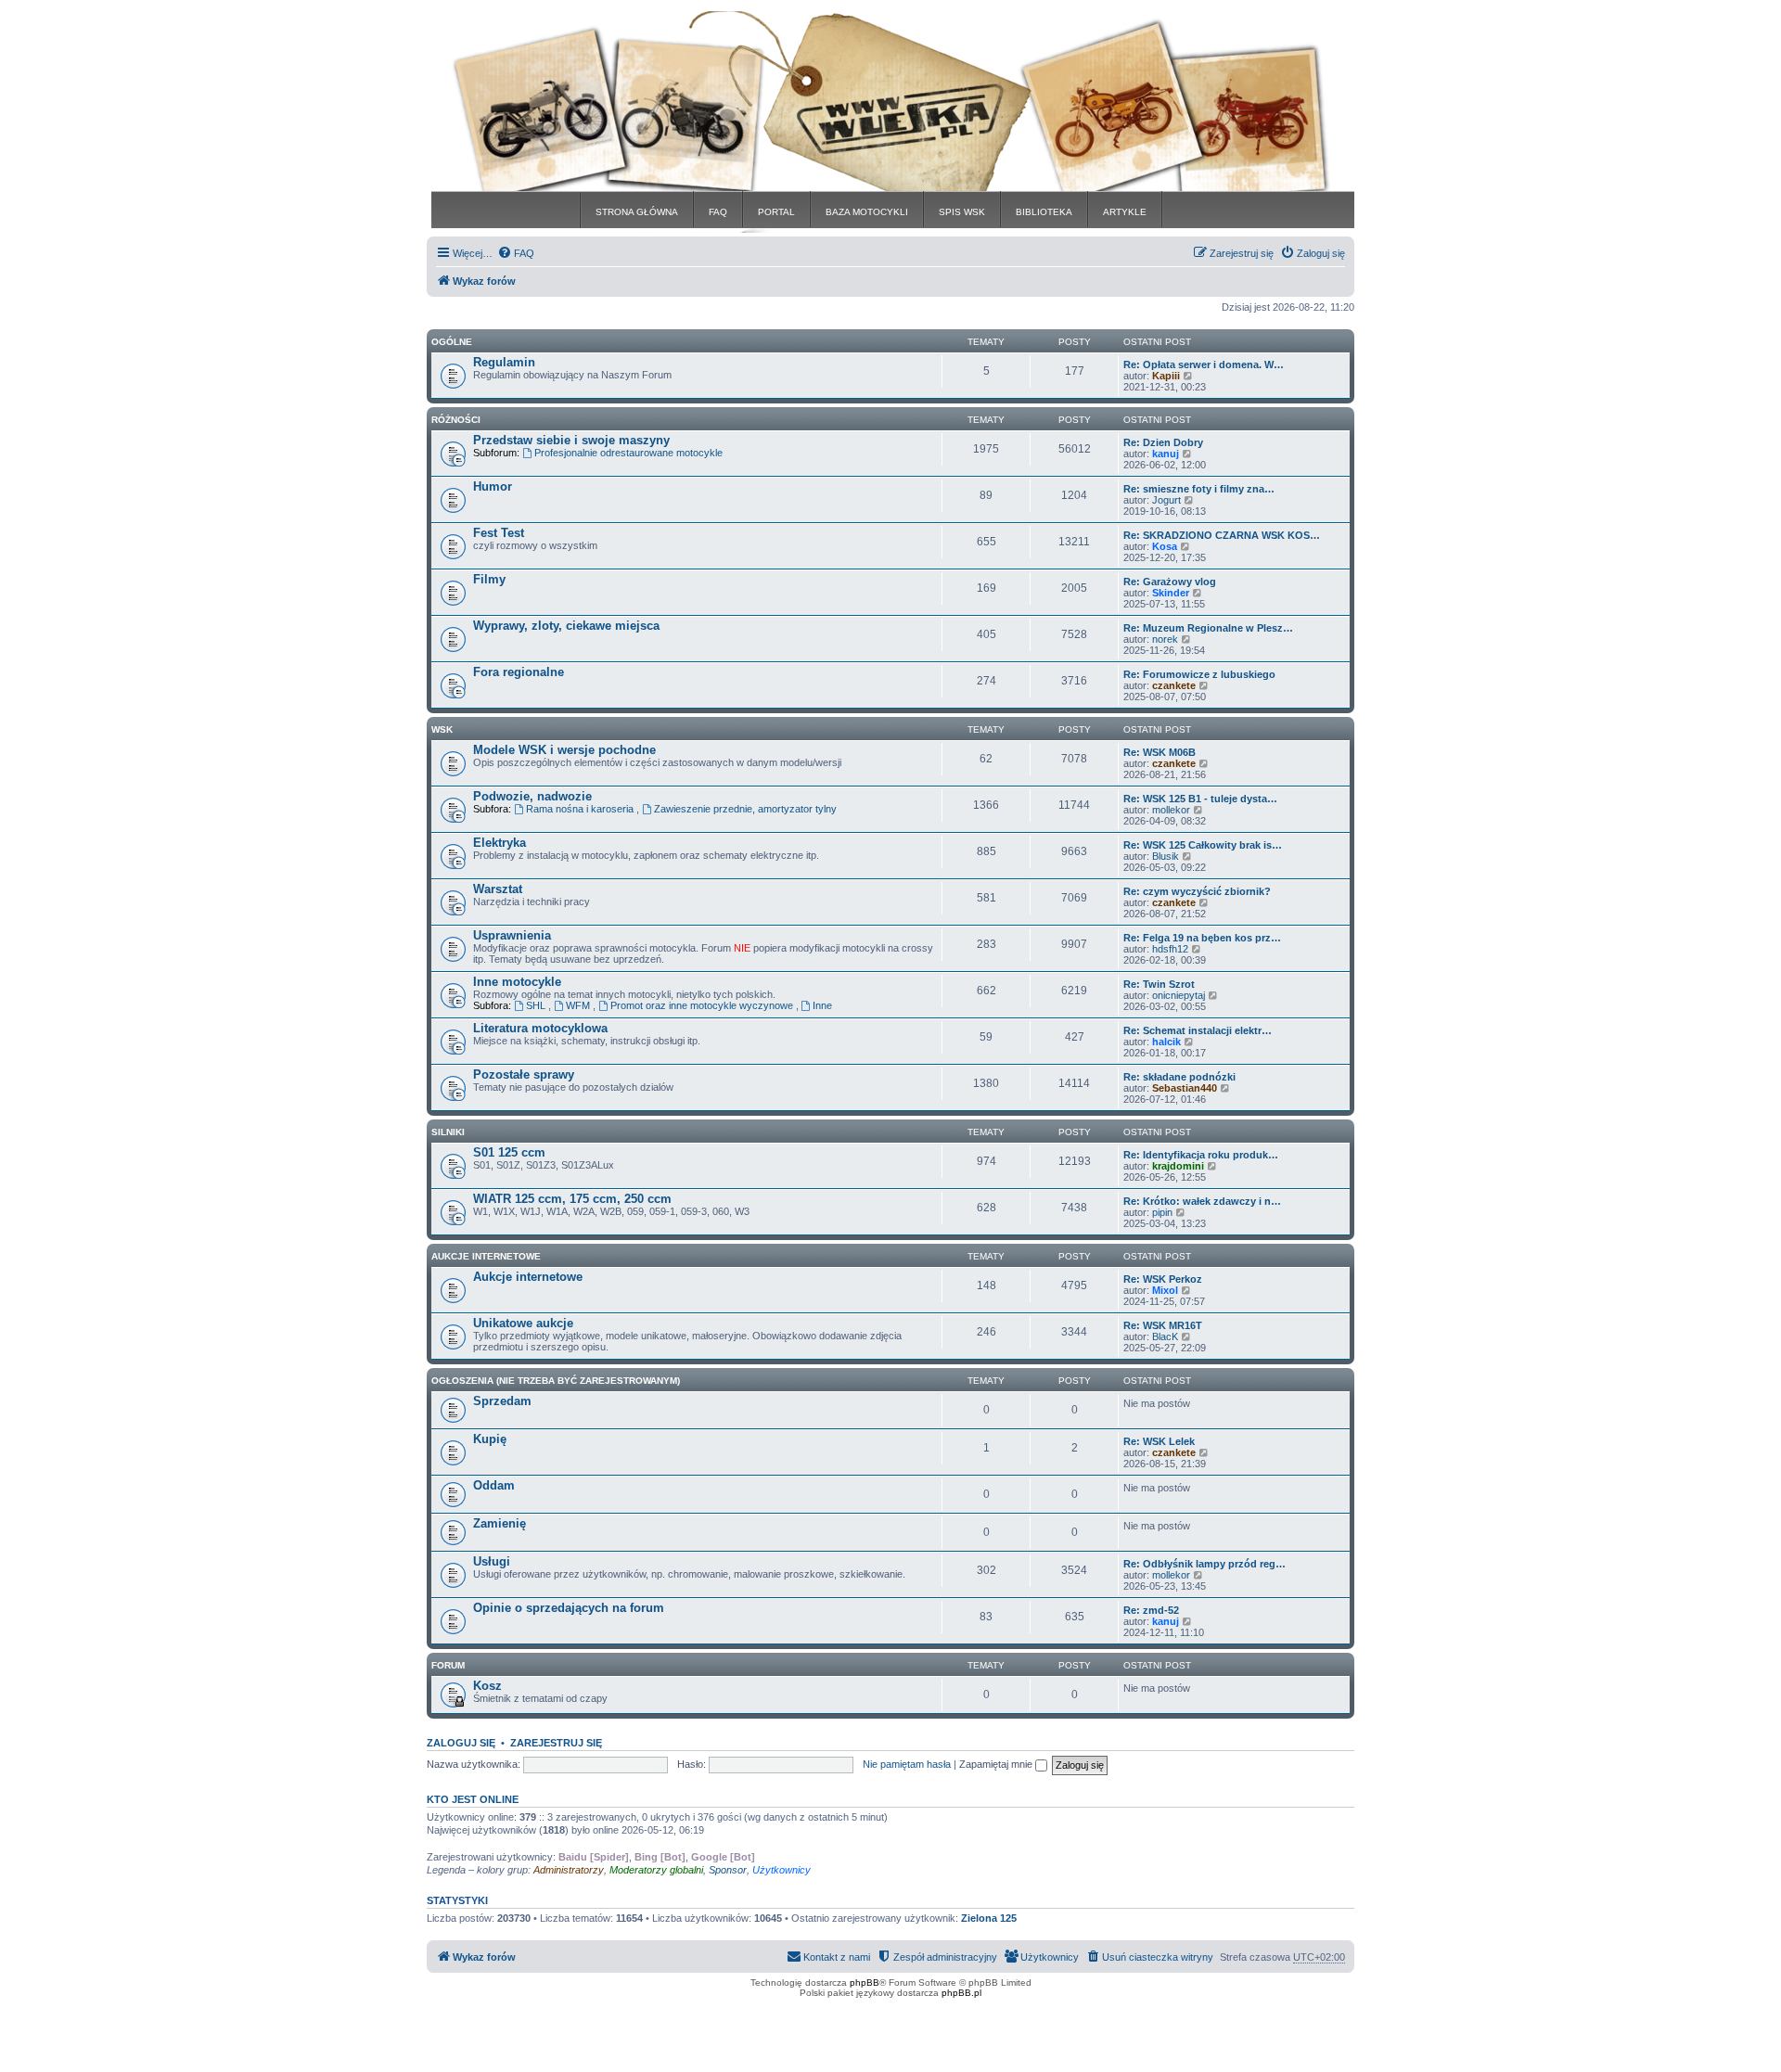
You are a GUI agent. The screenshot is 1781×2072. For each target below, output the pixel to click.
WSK (442, 729)
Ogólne (452, 342)
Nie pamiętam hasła (907, 1764)
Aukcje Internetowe (486, 1256)
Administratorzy (569, 1870)
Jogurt (1166, 500)
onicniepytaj (1179, 995)
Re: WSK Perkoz (1163, 1279)
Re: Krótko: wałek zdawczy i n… (1202, 1201)
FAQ (718, 212)
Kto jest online (473, 1799)
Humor (493, 486)
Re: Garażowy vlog (1170, 582)
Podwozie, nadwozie (532, 796)
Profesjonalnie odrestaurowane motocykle (628, 453)
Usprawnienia (512, 935)
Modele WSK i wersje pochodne (564, 750)
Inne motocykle (517, 982)
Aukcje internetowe (528, 1277)
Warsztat (498, 889)
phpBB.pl (961, 1993)
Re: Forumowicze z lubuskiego (1199, 674)
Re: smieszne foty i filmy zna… (1199, 489)
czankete (1174, 685)
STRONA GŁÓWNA (637, 212)
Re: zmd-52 (1151, 1610)
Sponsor (728, 1870)
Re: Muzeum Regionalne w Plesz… (1208, 628)
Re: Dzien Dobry (1163, 442)
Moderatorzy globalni (656, 1870)
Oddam (494, 1485)
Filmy (489, 579)
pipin (1162, 1212)
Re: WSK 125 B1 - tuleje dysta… (1200, 799)
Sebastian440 (1185, 1088)
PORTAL (776, 212)
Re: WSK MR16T (1163, 1325)
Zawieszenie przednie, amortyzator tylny (745, 809)
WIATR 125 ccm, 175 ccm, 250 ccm (572, 1199)
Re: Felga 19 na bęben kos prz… (1202, 938)
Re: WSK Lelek (1159, 1441)
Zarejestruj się (556, 1743)
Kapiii (1166, 376)
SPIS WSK (962, 212)
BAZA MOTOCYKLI (867, 212)
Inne (822, 1005)
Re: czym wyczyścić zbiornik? (1197, 891)
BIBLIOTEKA (1044, 212)
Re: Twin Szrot (1159, 984)
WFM (579, 1005)
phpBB (865, 1982)
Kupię (490, 1439)
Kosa (1165, 546)
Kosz (487, 1686)
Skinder (1171, 593)
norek (1165, 639)
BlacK (1165, 1337)
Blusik (1166, 856)
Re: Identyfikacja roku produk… (1201, 1155)
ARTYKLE (1125, 212)
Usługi (492, 1561)
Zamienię (500, 1523)
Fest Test (499, 533)
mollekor (1171, 810)
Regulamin (504, 362)
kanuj (1166, 454)
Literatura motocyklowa (540, 1028)
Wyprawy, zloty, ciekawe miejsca (566, 626)
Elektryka (500, 843)
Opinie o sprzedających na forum (569, 1608)
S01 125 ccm (509, 1152)
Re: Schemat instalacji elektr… (1198, 1030)
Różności (456, 420)
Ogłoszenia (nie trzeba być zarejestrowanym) (556, 1381)
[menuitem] (516, 253)
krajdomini (1178, 1166)
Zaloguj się (461, 1743)
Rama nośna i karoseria (581, 809)
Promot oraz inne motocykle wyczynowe (703, 1005)
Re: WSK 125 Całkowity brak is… (1203, 845)
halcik (1166, 1042)
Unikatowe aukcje (523, 1323)
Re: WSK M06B (1160, 752)
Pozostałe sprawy (524, 1074)
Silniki (448, 1132)
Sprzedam (502, 1401)
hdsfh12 (1170, 949)
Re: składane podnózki (1179, 1077)
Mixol (1165, 1290)
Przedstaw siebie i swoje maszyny (571, 440)
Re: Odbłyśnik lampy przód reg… (1204, 1564)
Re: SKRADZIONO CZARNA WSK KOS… (1222, 535)
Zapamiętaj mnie (997, 1764)
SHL (537, 1005)
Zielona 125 (989, 1918)
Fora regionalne (519, 672)
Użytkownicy (782, 1870)
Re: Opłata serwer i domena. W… (1204, 365)
